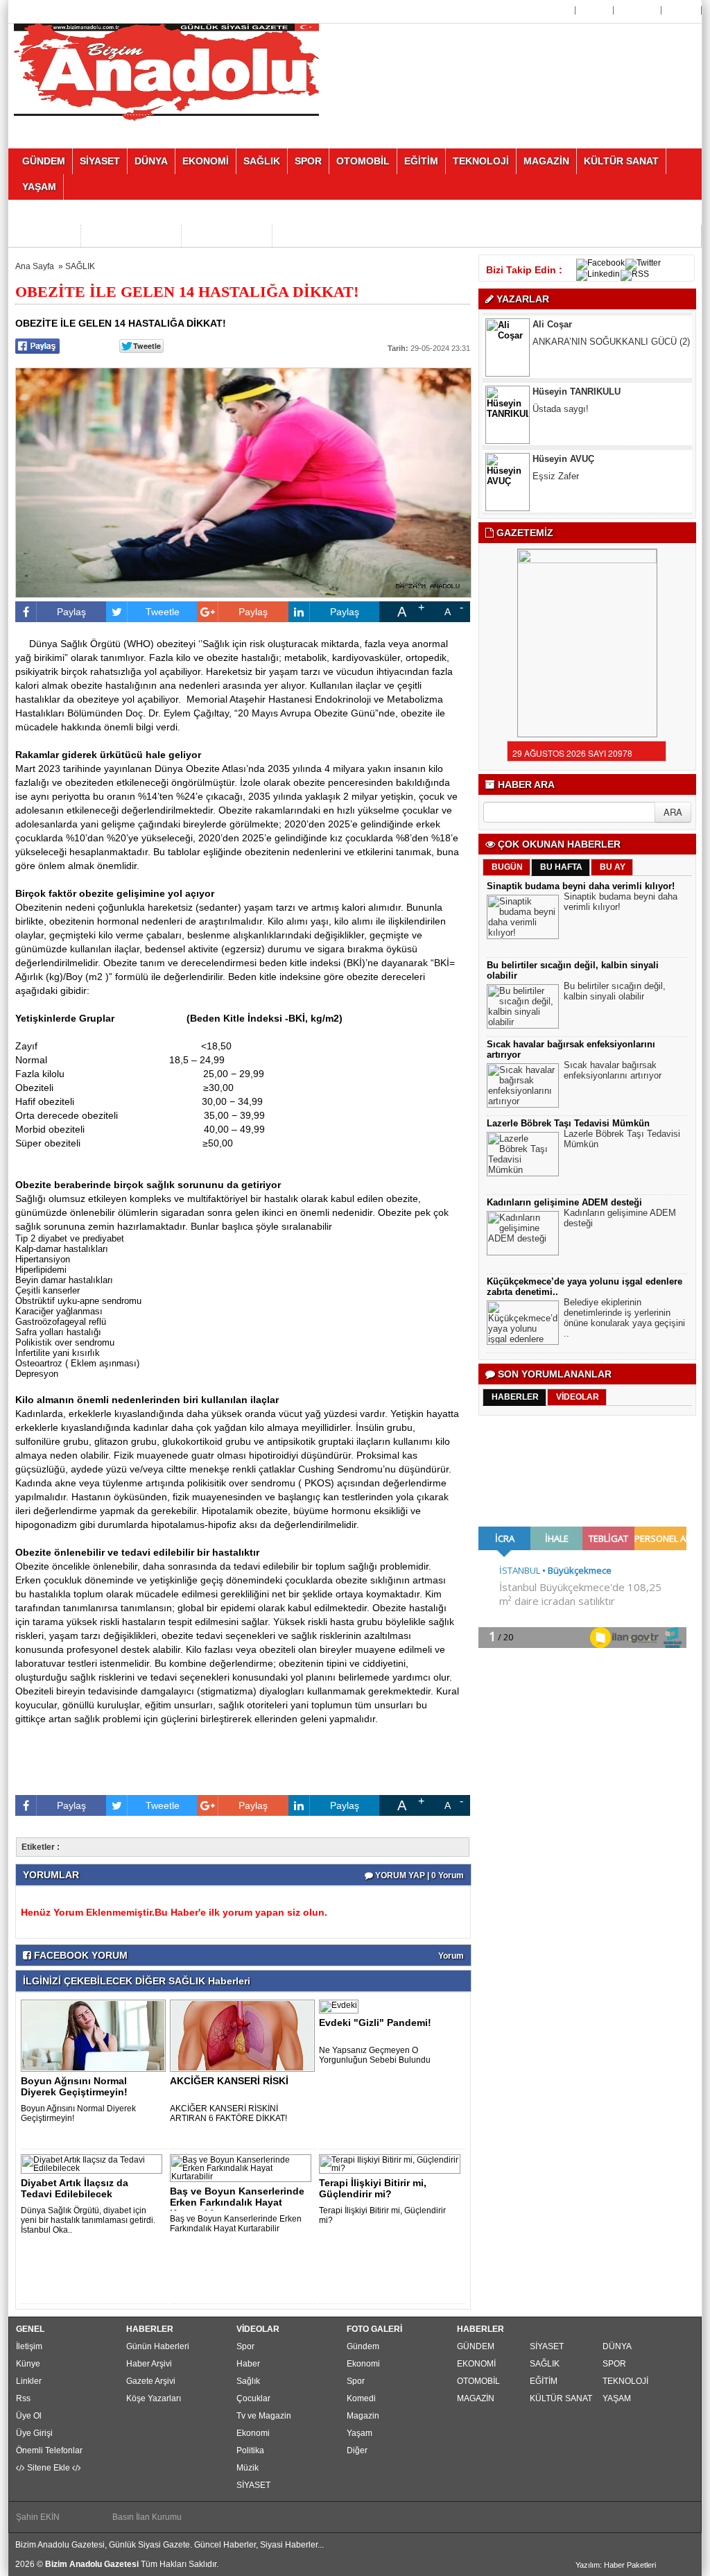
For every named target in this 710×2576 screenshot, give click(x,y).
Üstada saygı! (561, 362)
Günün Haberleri (158, 2346)
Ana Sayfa (551, 10)
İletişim (29, 2346)
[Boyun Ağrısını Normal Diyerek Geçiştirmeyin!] (96, 2035)
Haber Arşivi (149, 2364)
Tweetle (163, 612)
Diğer (357, 2450)
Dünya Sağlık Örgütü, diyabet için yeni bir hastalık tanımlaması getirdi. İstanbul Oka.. (88, 2220)
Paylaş (71, 612)
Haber (248, 2364)
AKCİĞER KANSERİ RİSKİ (229, 2081)
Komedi (361, 2398)
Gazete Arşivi (151, 2381)
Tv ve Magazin (264, 2416)
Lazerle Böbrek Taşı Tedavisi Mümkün (568, 1123)
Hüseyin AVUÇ (563, 412)
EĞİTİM (544, 2381)
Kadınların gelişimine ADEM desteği (564, 1202)
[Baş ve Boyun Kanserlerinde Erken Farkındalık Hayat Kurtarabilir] (243, 2167)
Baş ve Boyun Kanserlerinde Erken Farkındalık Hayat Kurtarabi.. (237, 2202)
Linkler (29, 2381)
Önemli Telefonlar (49, 2450)
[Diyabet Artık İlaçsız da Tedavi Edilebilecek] (94, 2163)
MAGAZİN (476, 2398)
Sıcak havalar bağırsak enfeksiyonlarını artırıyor (613, 1070)
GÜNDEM (476, 2346)
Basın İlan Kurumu (147, 2517)
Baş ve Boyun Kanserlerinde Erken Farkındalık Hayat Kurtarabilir (236, 2224)
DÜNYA (617, 2346)
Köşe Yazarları (154, 2398)
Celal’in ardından (566, 496)
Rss (23, 2398)
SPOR (614, 2364)
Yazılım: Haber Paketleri (616, 2565)
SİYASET (253, 2485)
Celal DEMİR (559, 479)
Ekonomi (253, 2433)
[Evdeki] (341, 2006)
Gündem (363, 2346)
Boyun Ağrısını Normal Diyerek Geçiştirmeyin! (74, 2086)
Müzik (248, 2468)
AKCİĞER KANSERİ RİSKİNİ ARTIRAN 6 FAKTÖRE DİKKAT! (228, 2113)
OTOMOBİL (478, 2381)
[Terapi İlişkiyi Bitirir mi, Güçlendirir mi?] (392, 2163)
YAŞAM (617, 2398)
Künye (28, 2364)
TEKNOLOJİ (625, 2381)
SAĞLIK (80, 266)
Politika (250, 2450)
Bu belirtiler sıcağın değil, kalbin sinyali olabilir (615, 991)
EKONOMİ (476, 2364)
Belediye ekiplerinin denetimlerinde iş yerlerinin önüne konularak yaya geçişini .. (624, 1318)
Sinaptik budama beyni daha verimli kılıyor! (581, 886)
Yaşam (360, 2433)
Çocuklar (253, 2398)
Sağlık (248, 2381)
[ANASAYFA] (166, 71)
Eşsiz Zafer (557, 429)
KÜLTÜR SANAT (561, 2398)
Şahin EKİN (38, 2517)
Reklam (683, 10)
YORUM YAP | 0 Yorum (418, 1875)
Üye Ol (596, 10)
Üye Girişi (639, 10)
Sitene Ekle (49, 2468)
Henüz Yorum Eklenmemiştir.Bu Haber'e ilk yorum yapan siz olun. (174, 1912)
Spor (245, 2346)
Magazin (363, 2416)
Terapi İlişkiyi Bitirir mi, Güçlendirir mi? (373, 2188)
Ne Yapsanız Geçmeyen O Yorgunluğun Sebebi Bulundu (375, 2055)
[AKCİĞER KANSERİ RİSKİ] (245, 2035)
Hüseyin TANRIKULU (577, 344)
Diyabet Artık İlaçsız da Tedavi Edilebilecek (75, 2188)
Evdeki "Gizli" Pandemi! (375, 2023)
